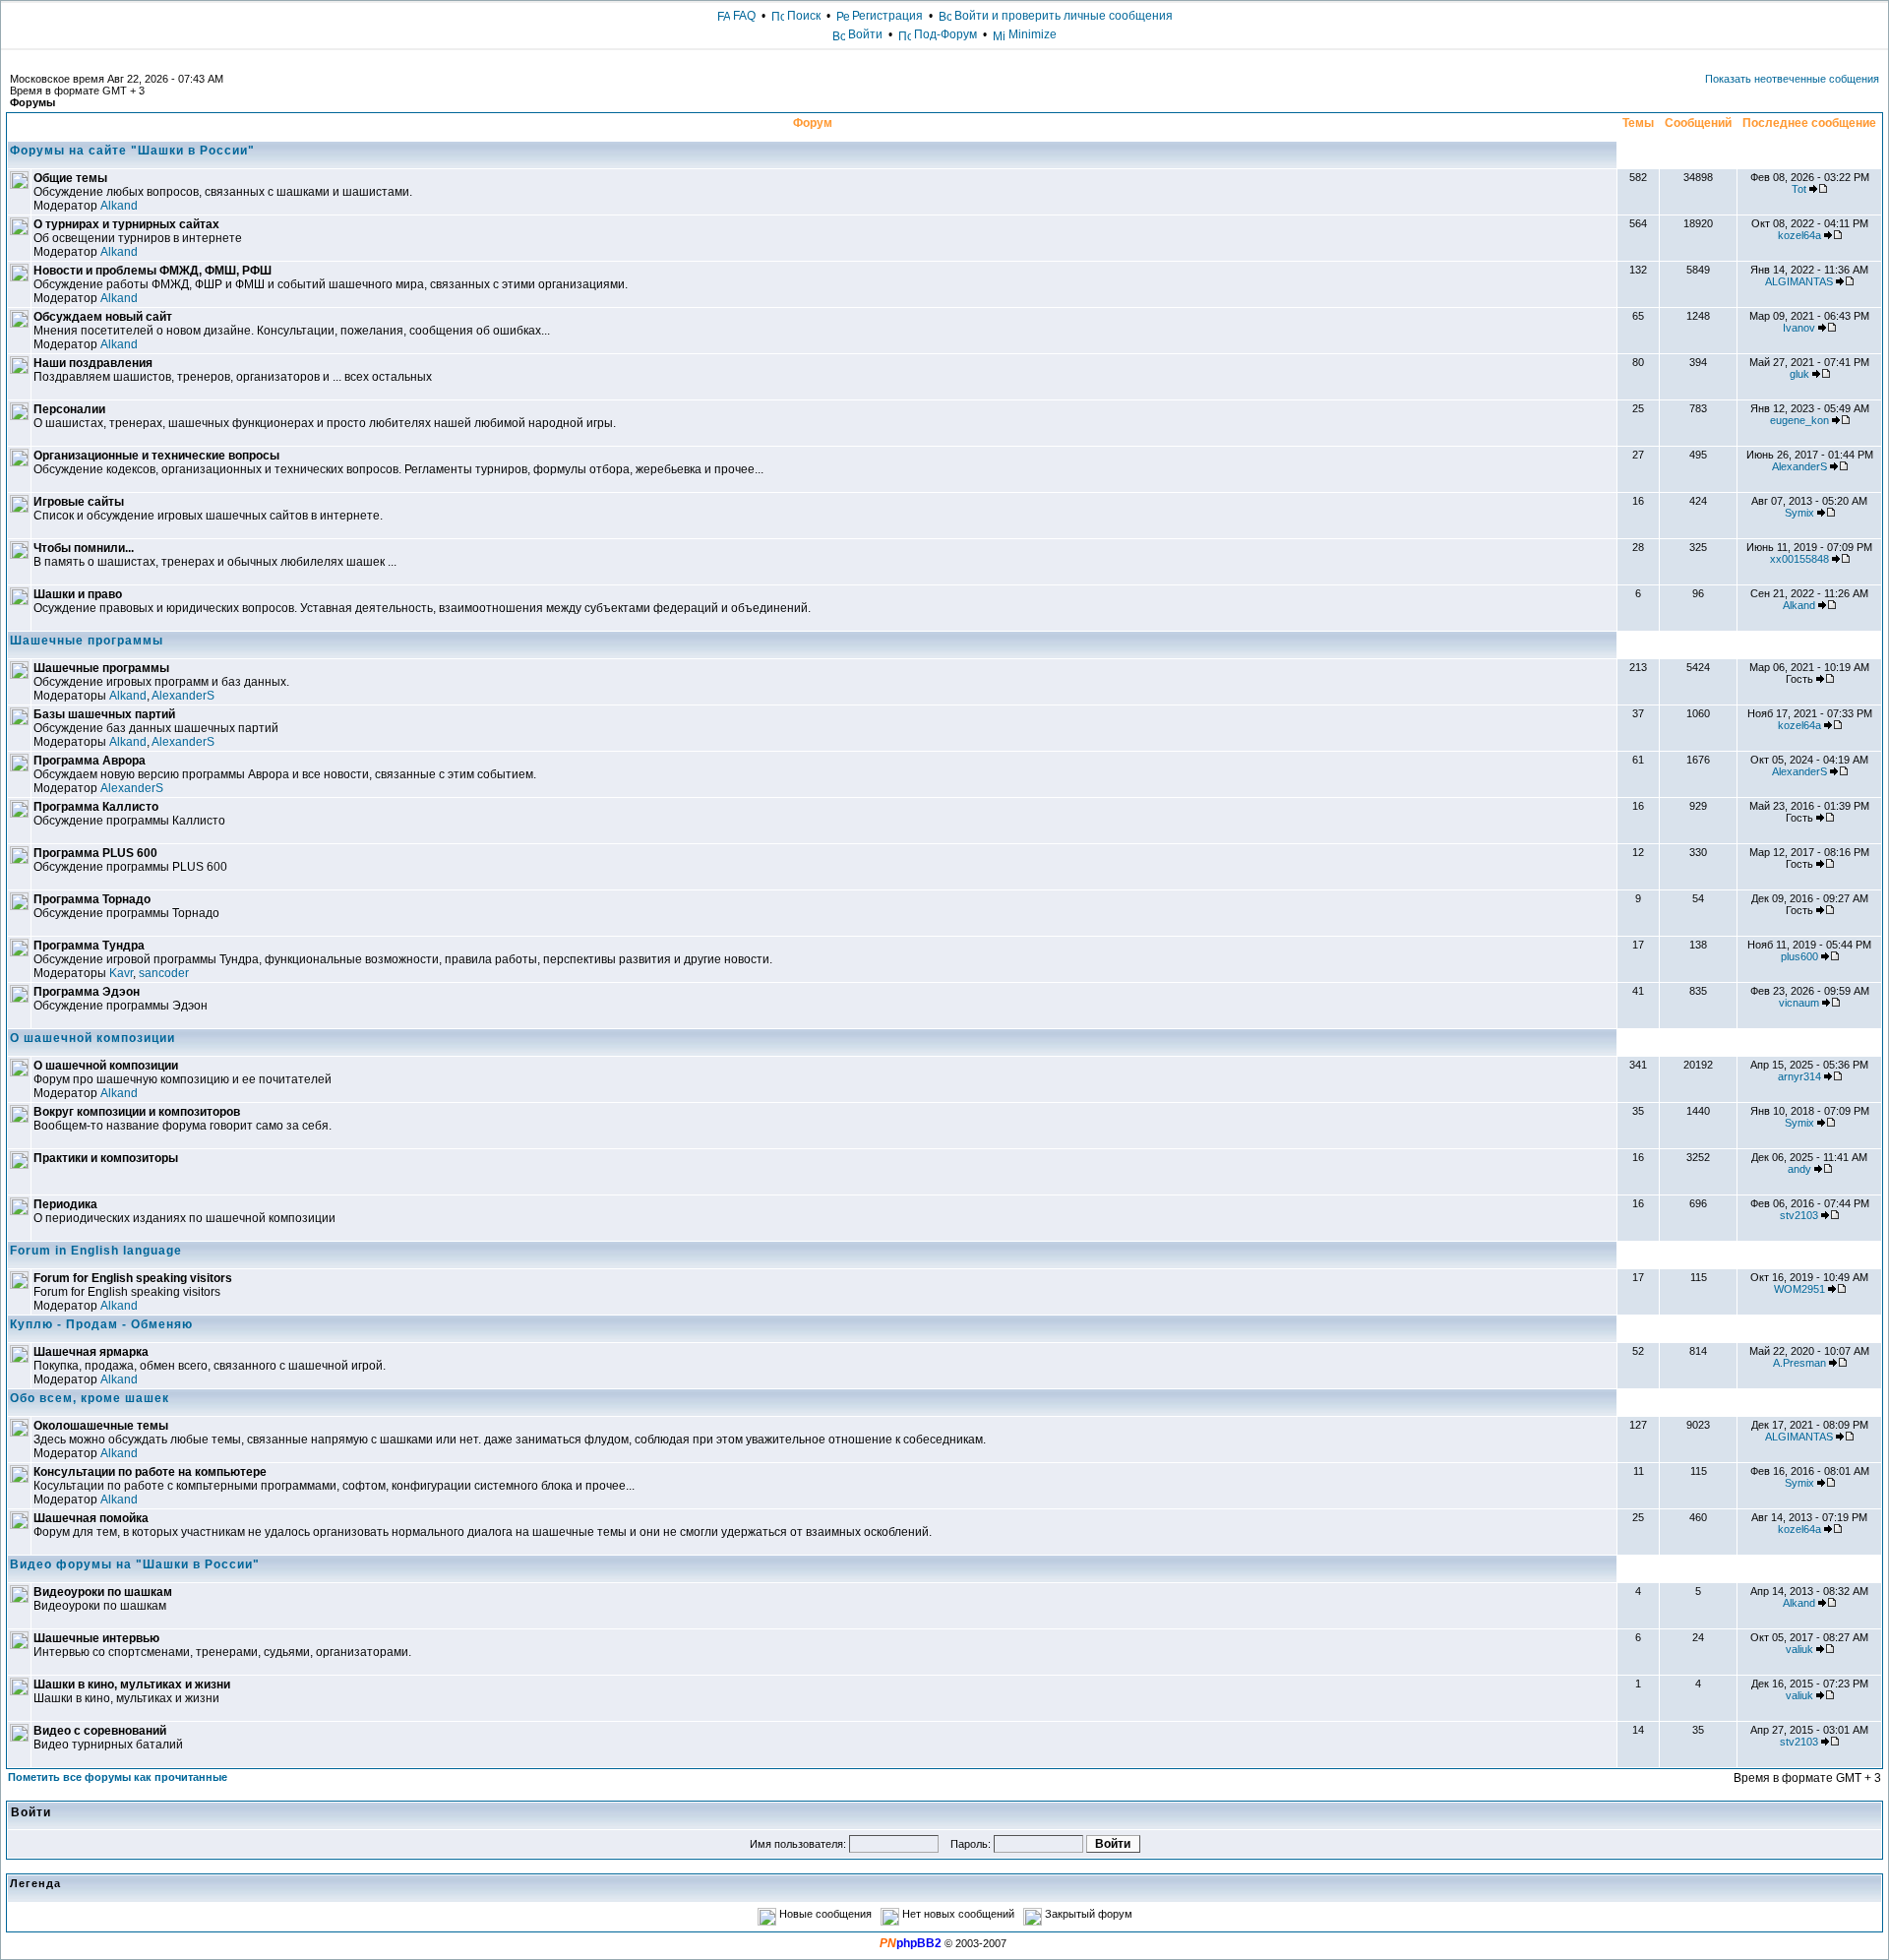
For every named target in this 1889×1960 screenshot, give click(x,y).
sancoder (164, 973)
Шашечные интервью (96, 1638)
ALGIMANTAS (1799, 281)
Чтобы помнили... (84, 548)
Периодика (65, 1204)
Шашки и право (78, 594)
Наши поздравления (93, 363)
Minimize (1031, 34)
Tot (1799, 189)
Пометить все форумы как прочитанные (118, 1777)
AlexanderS (1799, 466)
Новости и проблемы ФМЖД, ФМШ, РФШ (152, 271)
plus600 (1799, 956)
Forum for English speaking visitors (133, 1278)
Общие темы (70, 178)
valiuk (1799, 1649)
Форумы (32, 102)
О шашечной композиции (92, 1038)
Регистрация (886, 16)
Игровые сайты (79, 502)
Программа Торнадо (92, 899)
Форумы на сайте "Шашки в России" (132, 151)
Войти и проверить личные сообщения (1062, 16)
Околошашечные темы (101, 1426)
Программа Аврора (90, 761)
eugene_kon (1799, 420)
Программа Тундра (89, 946)
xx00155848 (1799, 559)
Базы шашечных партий (104, 714)
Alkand (119, 206)
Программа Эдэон (87, 992)
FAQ (743, 16)
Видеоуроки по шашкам (103, 1592)
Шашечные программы (87, 641)
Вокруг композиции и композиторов (137, 1112)
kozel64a (1799, 235)
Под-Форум (944, 34)
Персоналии (69, 409)
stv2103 (1799, 1215)
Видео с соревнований (100, 1731)
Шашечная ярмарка (91, 1352)
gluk (1799, 374)
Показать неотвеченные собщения (1792, 79)
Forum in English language (96, 1251)
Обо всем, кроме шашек (90, 1398)
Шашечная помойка (91, 1518)
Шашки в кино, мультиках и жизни (132, 1684)
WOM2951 (1799, 1289)
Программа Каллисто (96, 807)
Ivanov (1799, 328)
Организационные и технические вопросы (156, 456)
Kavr (121, 973)
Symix (1799, 513)
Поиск (802, 16)
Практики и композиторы (106, 1158)
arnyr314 (1799, 1076)
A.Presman (1799, 1363)
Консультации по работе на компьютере (150, 1472)
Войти (865, 34)
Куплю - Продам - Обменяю (101, 1324)
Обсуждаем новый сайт (103, 317)
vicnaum (1799, 1003)
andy (1799, 1169)
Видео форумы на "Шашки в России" (135, 1564)
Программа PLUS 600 (95, 853)
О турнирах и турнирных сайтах (126, 224)
